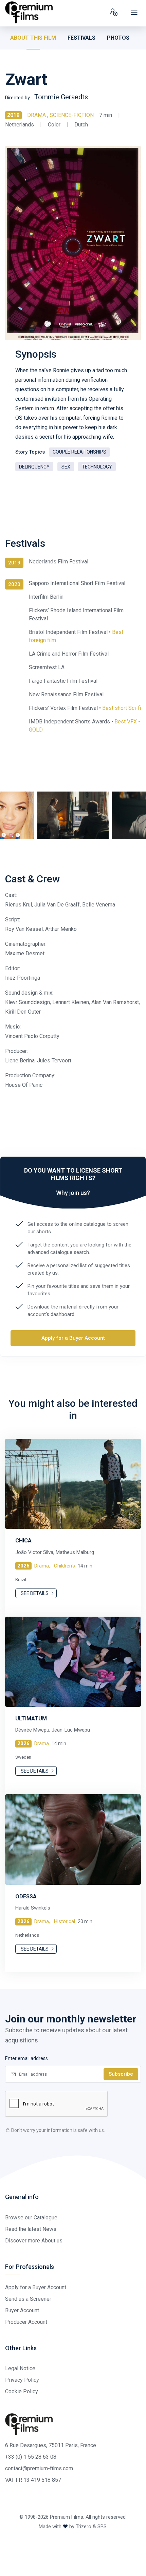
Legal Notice (20, 2368)
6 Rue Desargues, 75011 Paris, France (51, 2445)
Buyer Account (22, 2310)
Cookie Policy (22, 2391)
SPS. (103, 2527)
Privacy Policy (22, 2380)
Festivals (81, 38)
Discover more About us (34, 2241)
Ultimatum (31, 1719)
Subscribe (121, 2074)
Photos (118, 38)
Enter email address (26, 2058)
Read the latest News (31, 2229)
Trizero (84, 2527)
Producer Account (26, 2322)
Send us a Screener (28, 2299)
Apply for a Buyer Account (73, 1338)
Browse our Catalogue (31, 2218)
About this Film (33, 38)
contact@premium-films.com (39, 2468)
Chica (23, 1541)
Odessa (26, 1896)
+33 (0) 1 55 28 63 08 (31, 2457)
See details (35, 1593)
